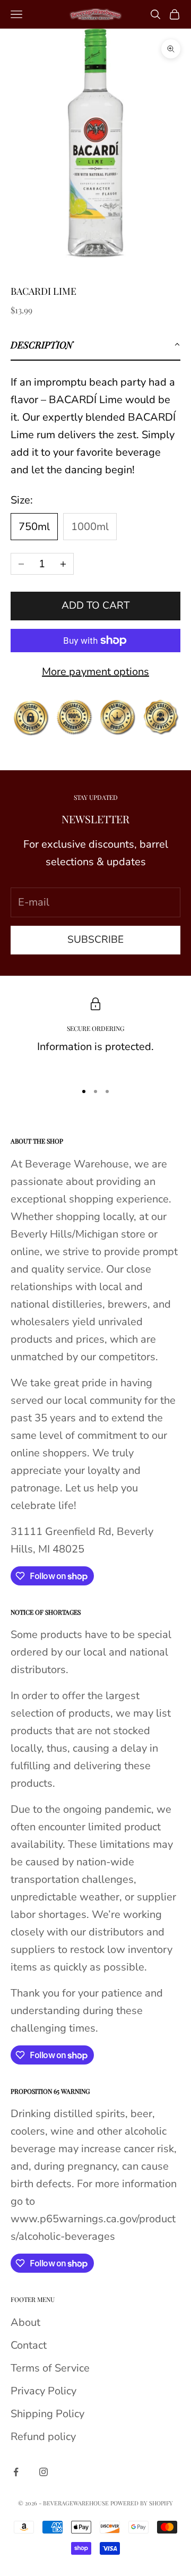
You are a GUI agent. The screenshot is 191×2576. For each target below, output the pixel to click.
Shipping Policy (47, 2414)
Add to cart (95, 605)
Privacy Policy (44, 2391)
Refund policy (43, 2437)
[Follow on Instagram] (44, 2472)
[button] (95, 345)
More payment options (95, 672)
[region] (95, 1035)
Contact (29, 2345)
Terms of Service (50, 2368)
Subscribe (95, 940)
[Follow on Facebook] (16, 2472)
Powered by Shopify (142, 2503)
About (25, 2322)
